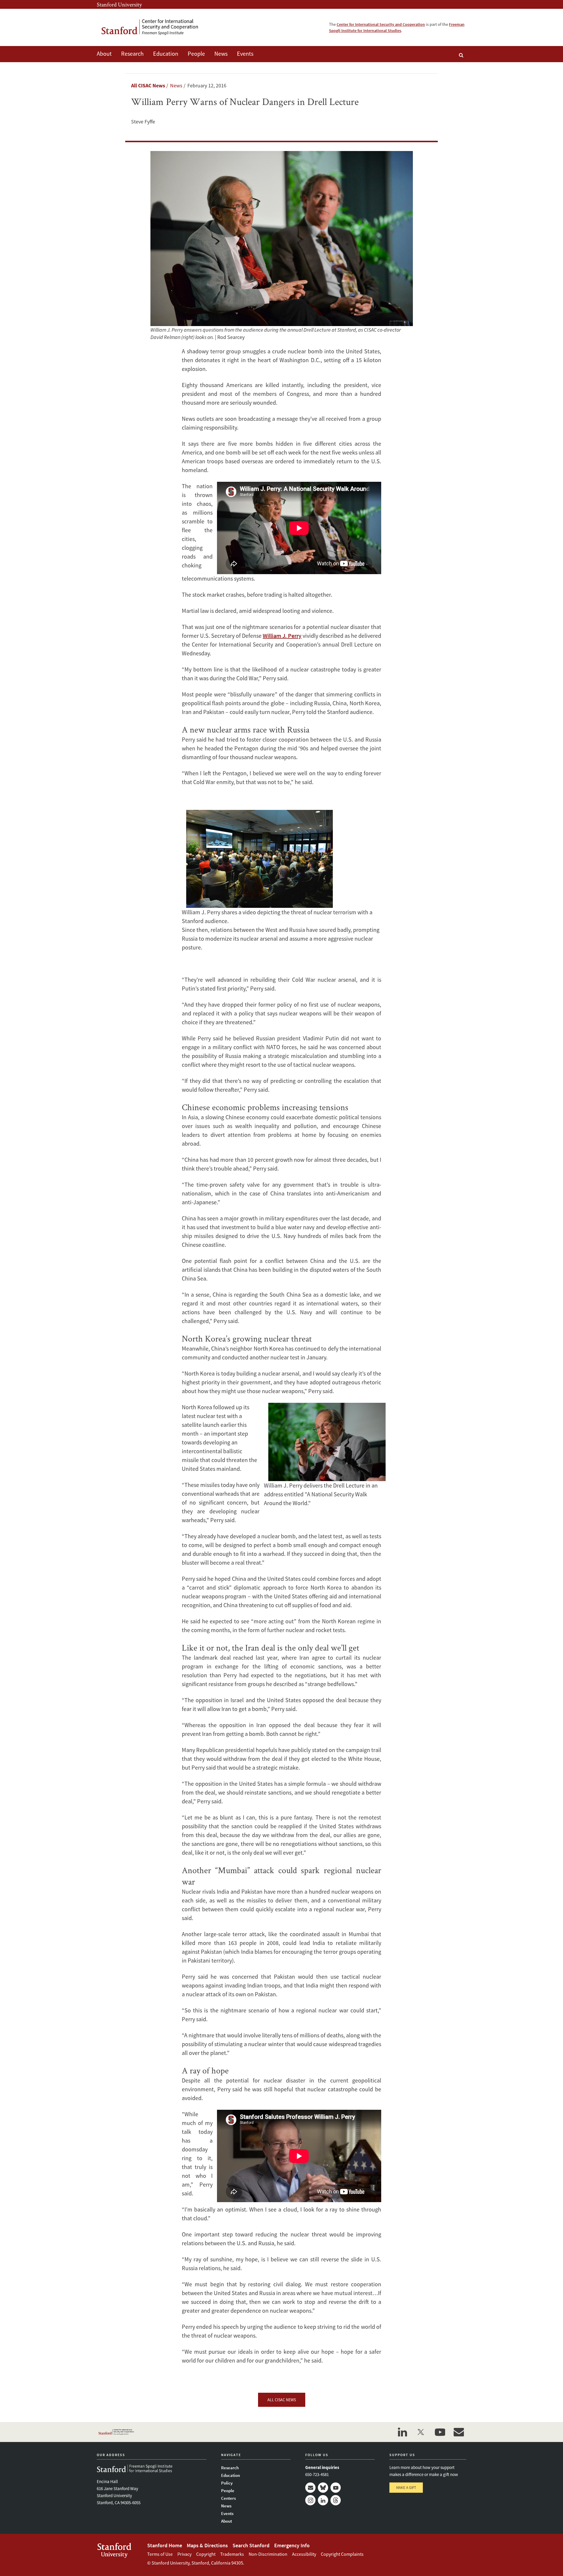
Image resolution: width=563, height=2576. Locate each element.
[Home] (154, 27)
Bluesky (323, 2488)
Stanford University (119, 4)
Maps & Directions (207, 2545)
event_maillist (459, 2432)
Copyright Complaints (342, 2554)
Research (132, 54)
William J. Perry (282, 636)
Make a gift (406, 2488)
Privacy (184, 2554)
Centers (228, 2498)
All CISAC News (148, 85)
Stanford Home (165, 2545)
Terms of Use (160, 2554)
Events (245, 54)
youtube (440, 2432)
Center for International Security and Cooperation (381, 24)
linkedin (402, 2432)
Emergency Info (292, 2545)
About (104, 54)
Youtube (336, 2488)
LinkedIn (323, 2500)
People (196, 54)
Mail (310, 2488)
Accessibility (304, 2554)
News (221, 54)
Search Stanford (251, 2545)
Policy (227, 2483)
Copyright (206, 2554)
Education (166, 54)
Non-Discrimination (268, 2554)
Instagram (310, 2500)
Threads (336, 2500)
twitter (421, 2432)
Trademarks (232, 2554)
